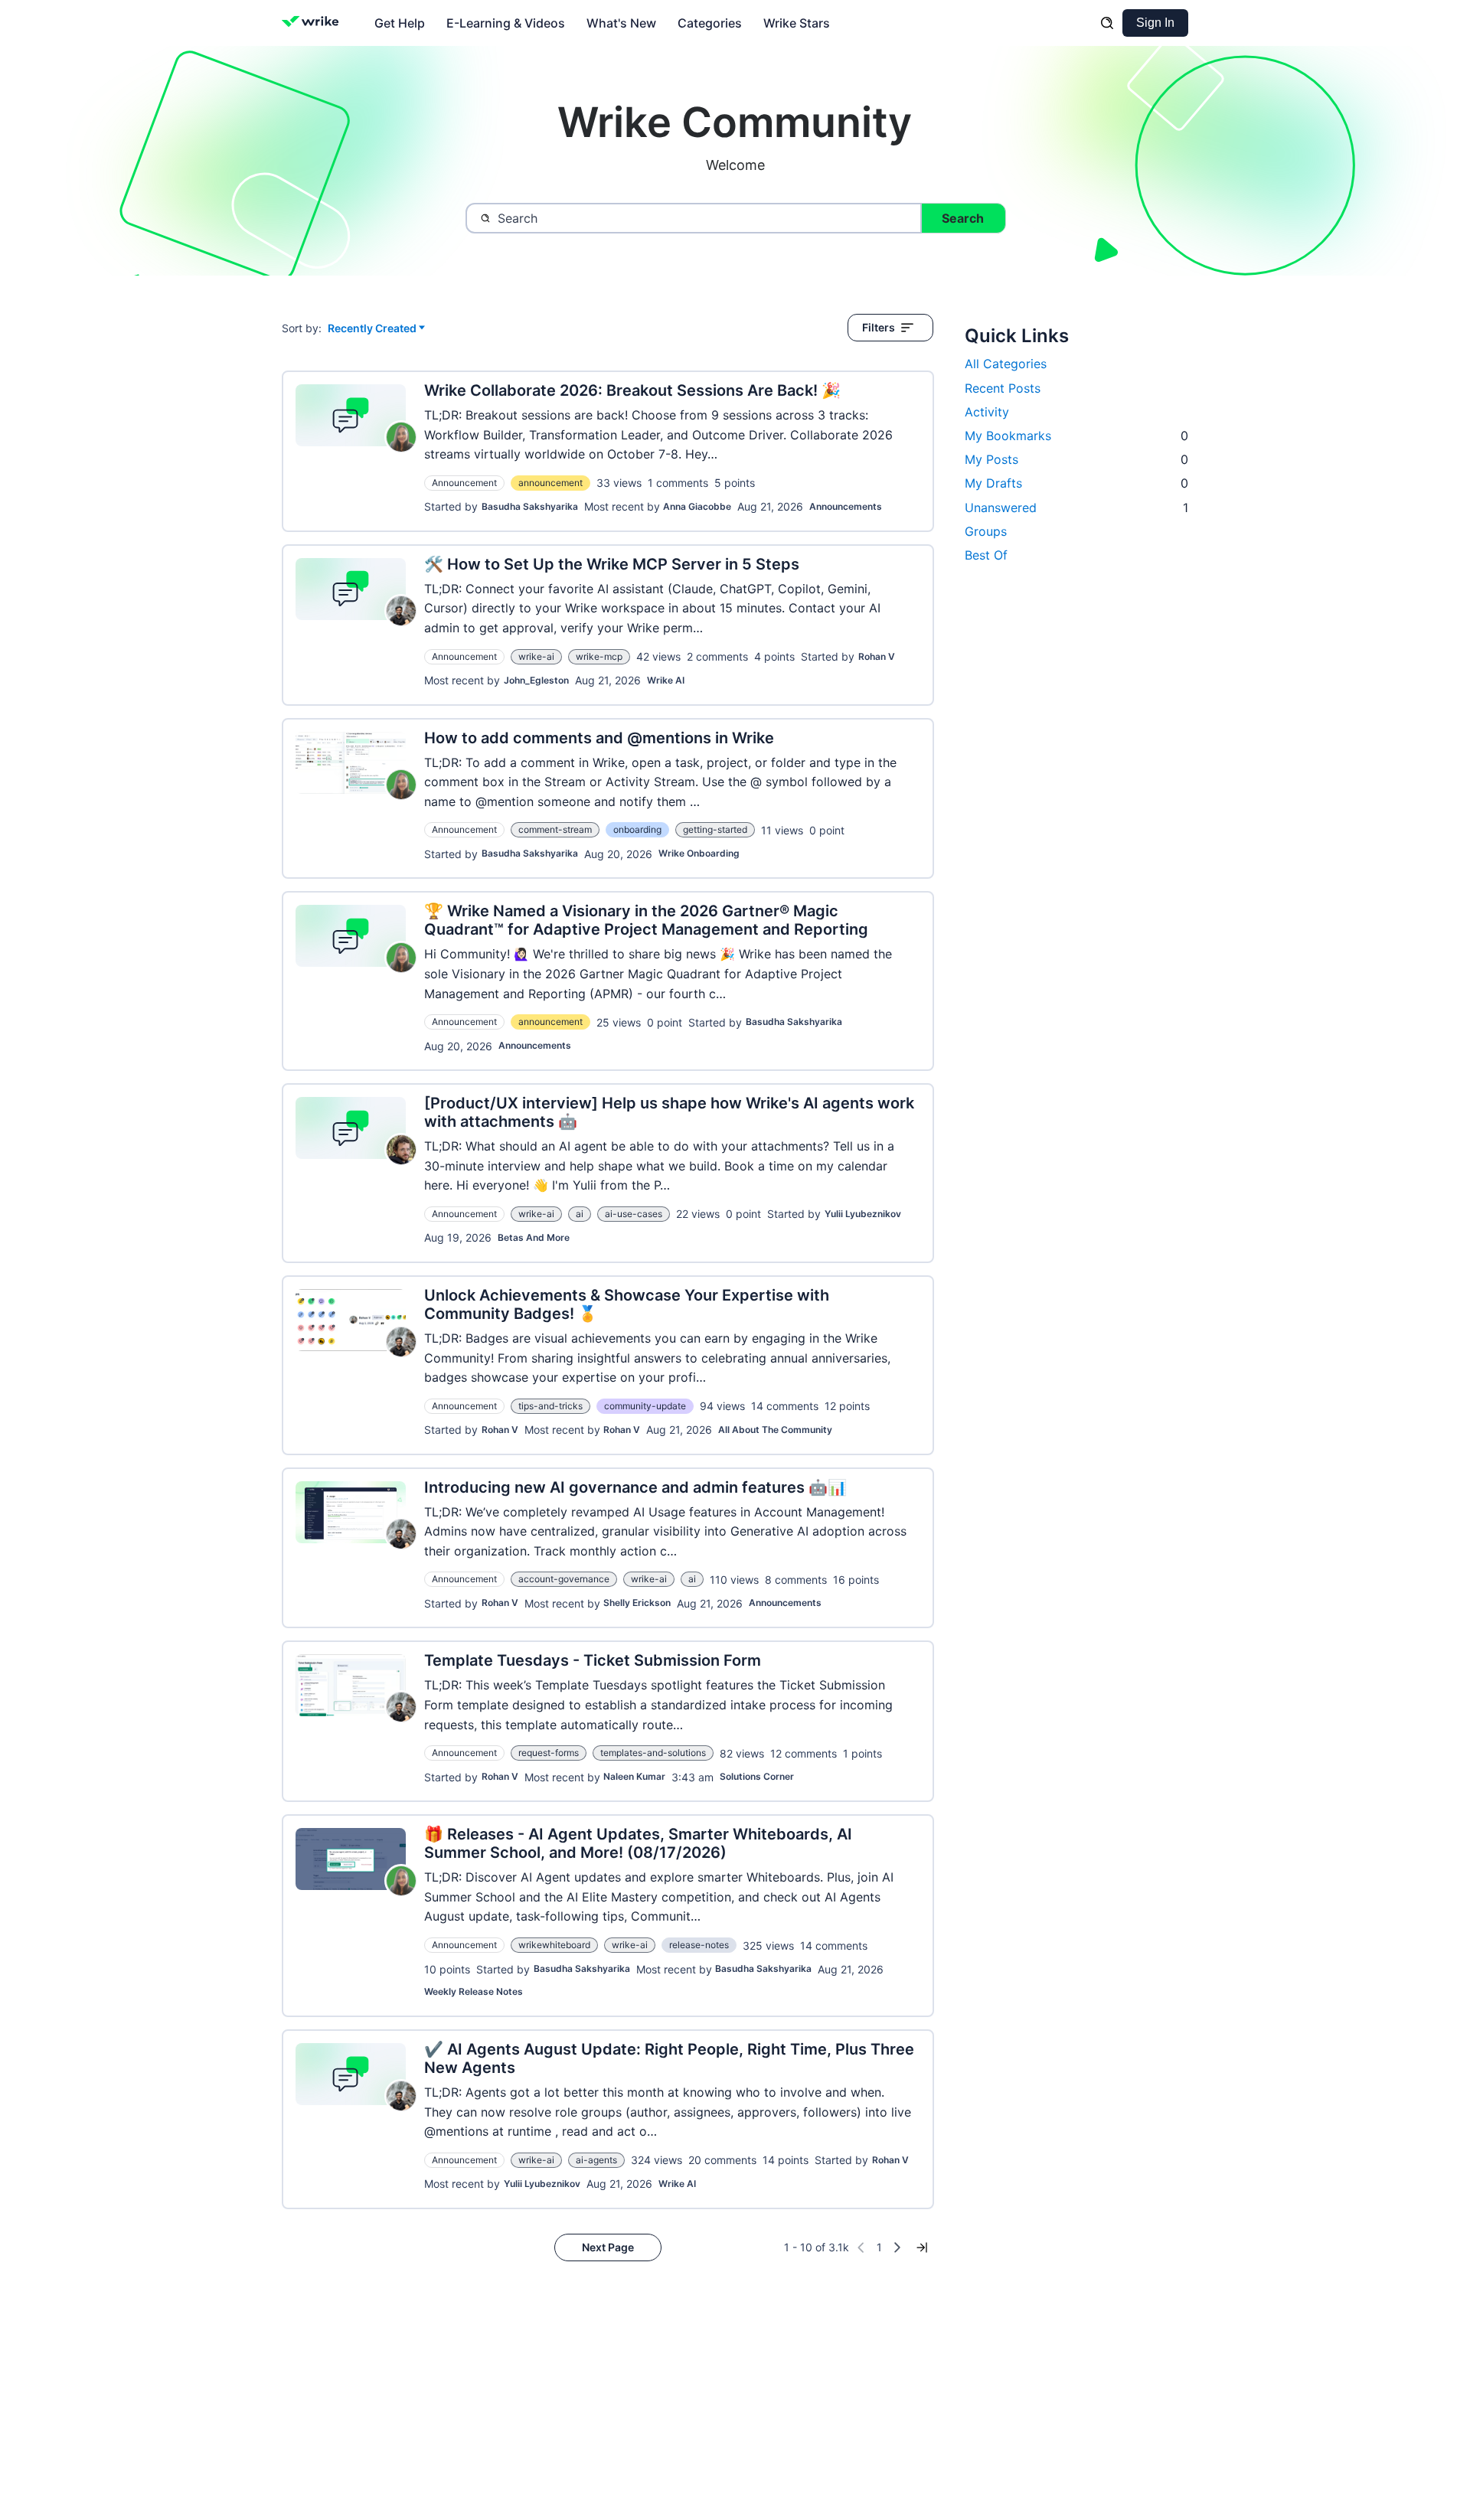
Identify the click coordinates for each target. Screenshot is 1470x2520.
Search (963, 218)
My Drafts (1076, 483)
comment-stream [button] (555, 829)
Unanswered (1076, 508)
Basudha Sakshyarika (530, 506)
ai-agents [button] (596, 2160)
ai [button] (580, 1214)
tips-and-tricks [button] (550, 1406)
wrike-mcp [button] (599, 656)
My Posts (1076, 459)
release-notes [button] (699, 1945)
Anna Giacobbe (697, 506)
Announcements (846, 506)
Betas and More (534, 1237)
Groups (986, 531)
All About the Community (775, 1430)
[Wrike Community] (314, 23)
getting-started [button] (715, 829)
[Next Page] (897, 2247)
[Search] (1107, 23)
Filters (879, 327)
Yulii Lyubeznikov (863, 1214)
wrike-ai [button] (536, 656)
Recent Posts (1003, 388)
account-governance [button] (564, 1579)
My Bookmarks (1076, 436)
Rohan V (877, 656)
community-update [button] (645, 1406)
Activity (987, 412)
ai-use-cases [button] (634, 1214)
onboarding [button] (637, 829)
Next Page (608, 2247)
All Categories (1006, 364)
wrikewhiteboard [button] (554, 1945)
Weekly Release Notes (474, 1991)
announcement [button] (550, 483)
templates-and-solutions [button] (653, 1753)
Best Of (986, 555)
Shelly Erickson (637, 1603)
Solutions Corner (757, 1776)
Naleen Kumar (634, 1776)
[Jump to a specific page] (922, 2247)
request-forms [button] (549, 1753)
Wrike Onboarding (699, 853)
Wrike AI (666, 680)
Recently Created (372, 329)
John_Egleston (536, 680)
